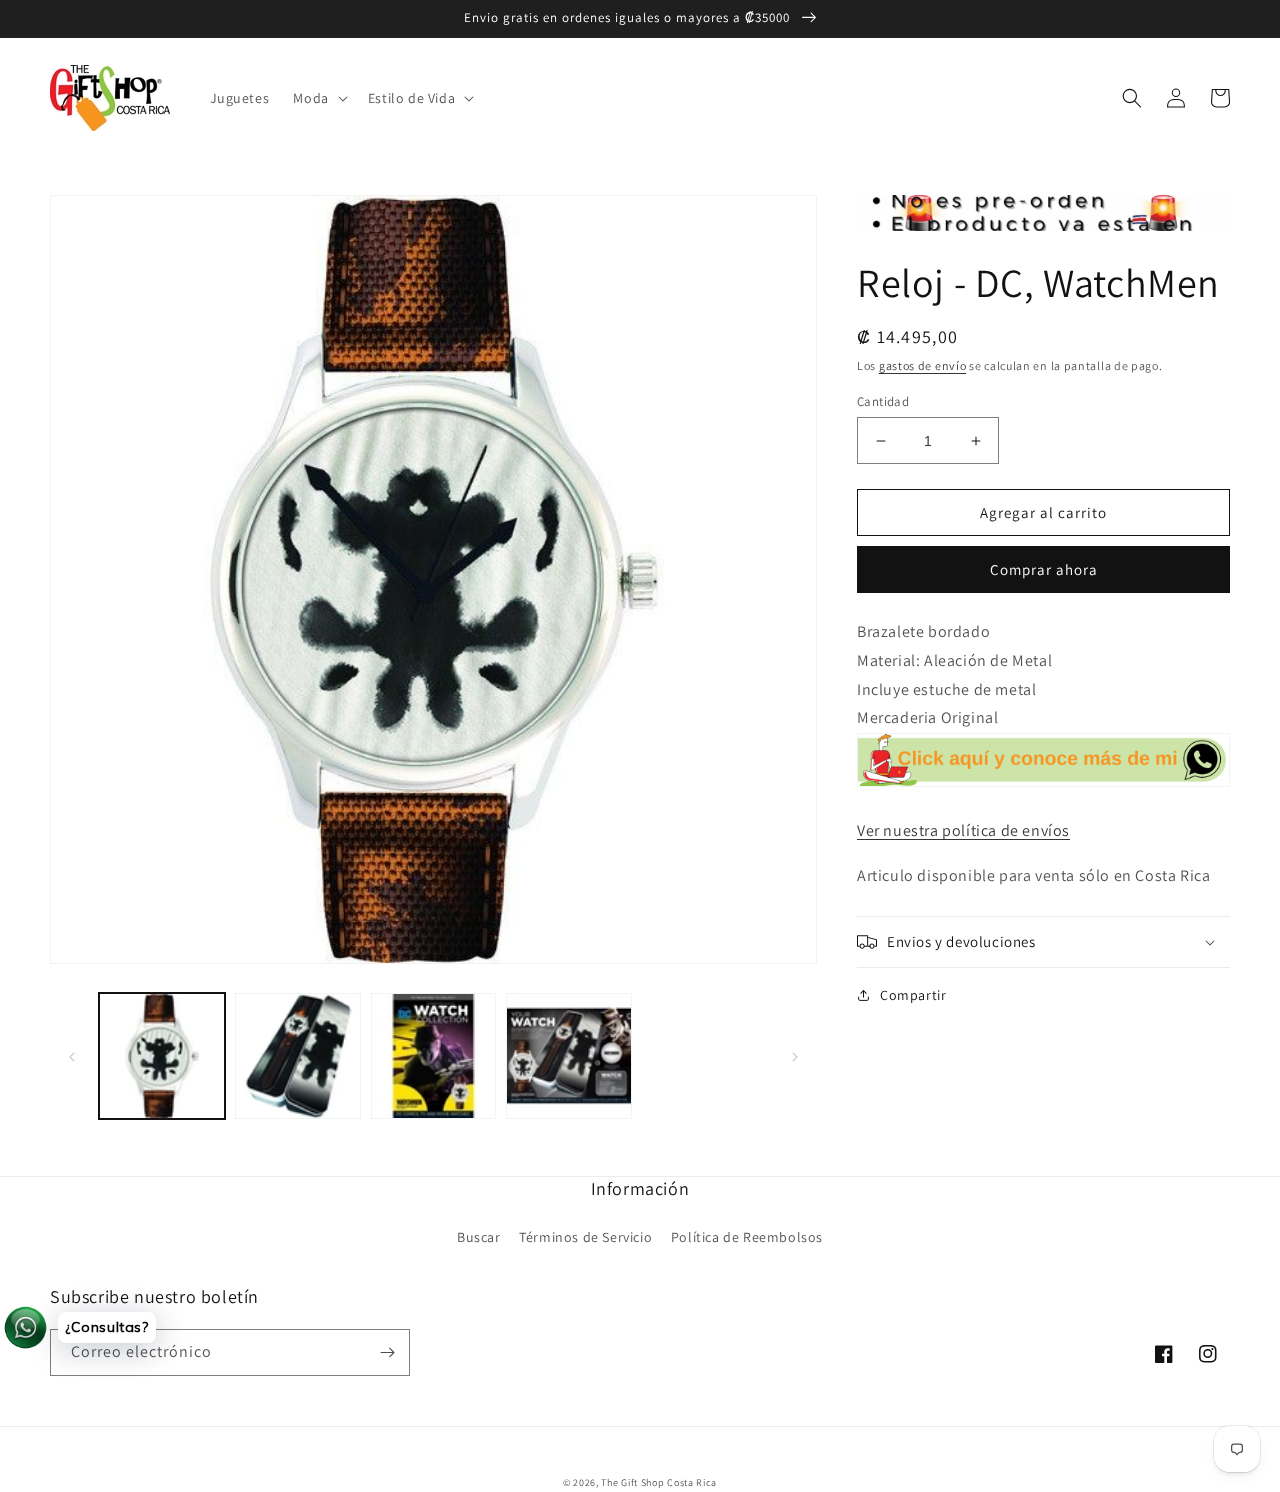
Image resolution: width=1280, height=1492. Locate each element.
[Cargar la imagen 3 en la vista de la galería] (434, 1056)
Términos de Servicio (585, 1237)
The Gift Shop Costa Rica (659, 1482)
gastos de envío (923, 365)
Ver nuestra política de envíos (963, 830)
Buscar (479, 1237)
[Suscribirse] (387, 1352)
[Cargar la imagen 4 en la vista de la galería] (569, 1056)
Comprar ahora (1044, 569)
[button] (318, 98)
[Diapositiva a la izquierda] (72, 1056)
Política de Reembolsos (747, 1237)
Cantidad (883, 401)
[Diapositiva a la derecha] (795, 1056)
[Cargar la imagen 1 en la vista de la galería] (162, 1056)
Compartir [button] (913, 995)
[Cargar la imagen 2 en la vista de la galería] (298, 1056)
